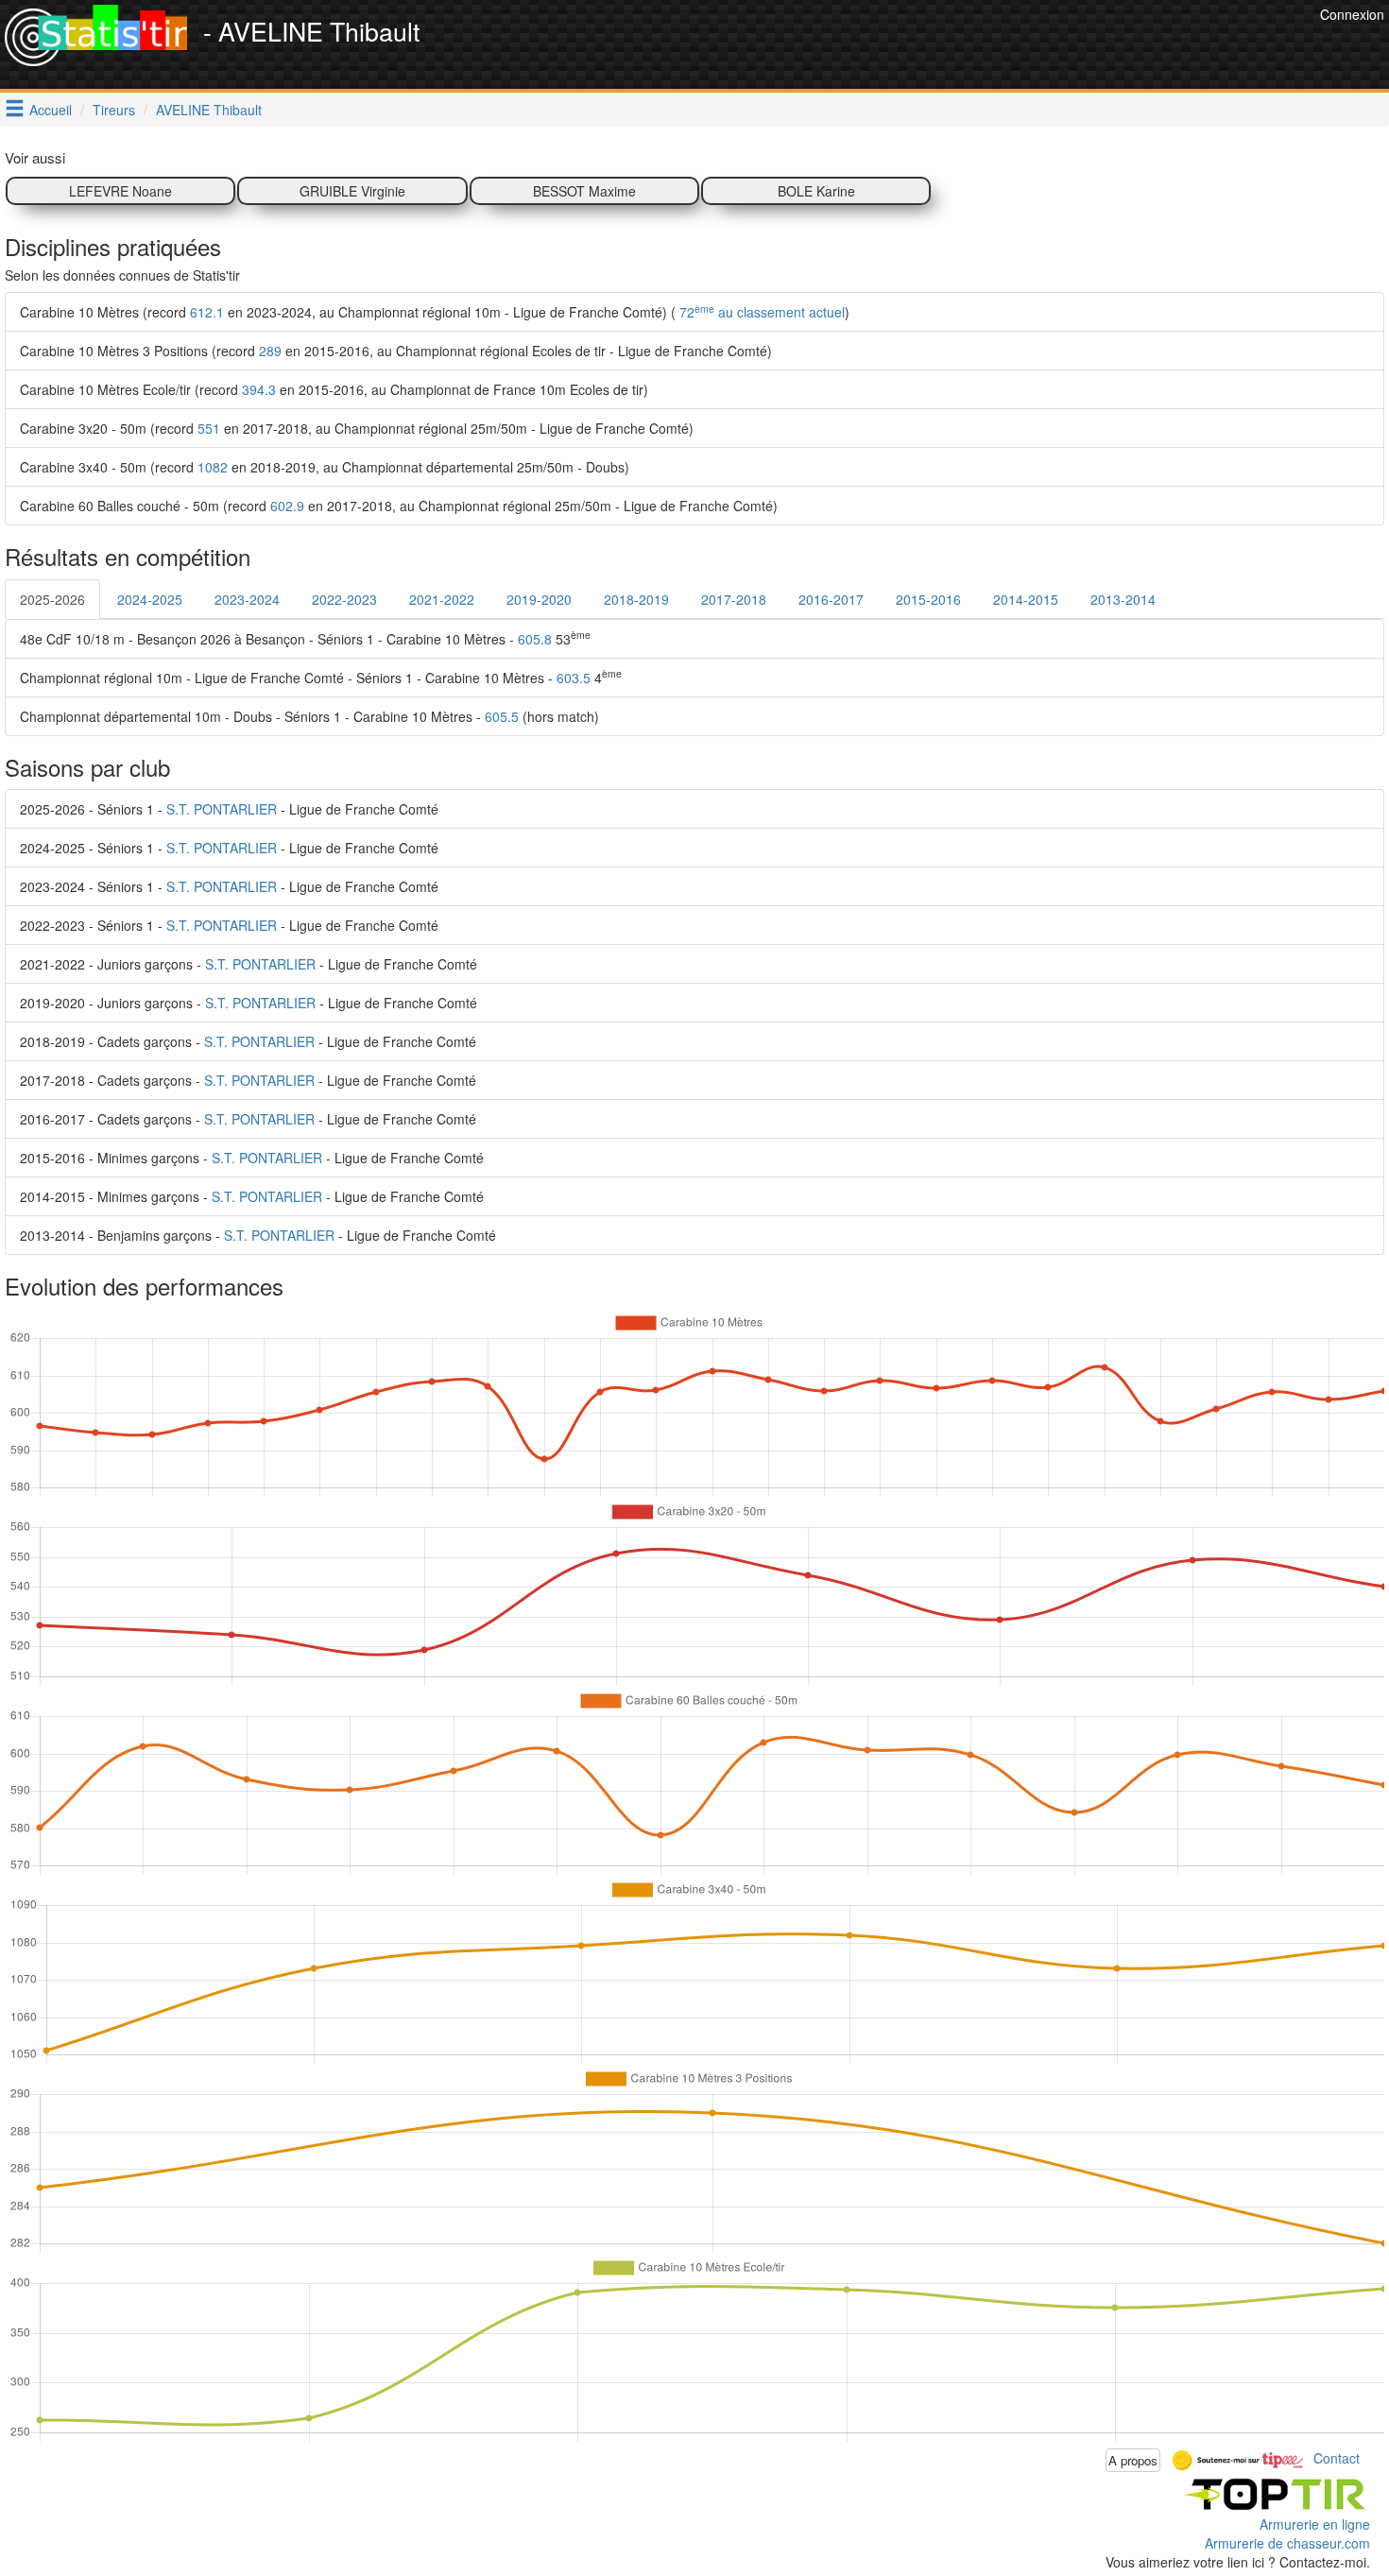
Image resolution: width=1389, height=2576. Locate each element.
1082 (213, 467)
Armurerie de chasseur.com (1287, 2543)
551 (209, 428)
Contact (1337, 2458)
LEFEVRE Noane (120, 191)
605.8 (535, 639)
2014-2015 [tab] (1026, 599)
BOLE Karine (816, 191)
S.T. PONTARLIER (222, 809)
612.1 (207, 312)
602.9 (287, 506)
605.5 (502, 716)
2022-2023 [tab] (344, 599)
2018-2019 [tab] (636, 599)
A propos (1133, 2460)
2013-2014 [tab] (1123, 599)
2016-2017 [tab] (831, 599)
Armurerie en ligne (1315, 2524)
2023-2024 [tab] (247, 599)
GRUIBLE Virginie (352, 191)
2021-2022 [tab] (442, 599)
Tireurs (114, 110)
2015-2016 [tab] (928, 599)
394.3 (259, 389)
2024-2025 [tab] (150, 599)
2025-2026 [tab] (52, 599)
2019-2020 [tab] (539, 599)
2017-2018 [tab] (734, 599)
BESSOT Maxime (584, 191)
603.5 (574, 678)
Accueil (51, 110)
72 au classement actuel (760, 312)
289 (270, 351)
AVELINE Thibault (209, 110)
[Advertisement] (971, 47)
